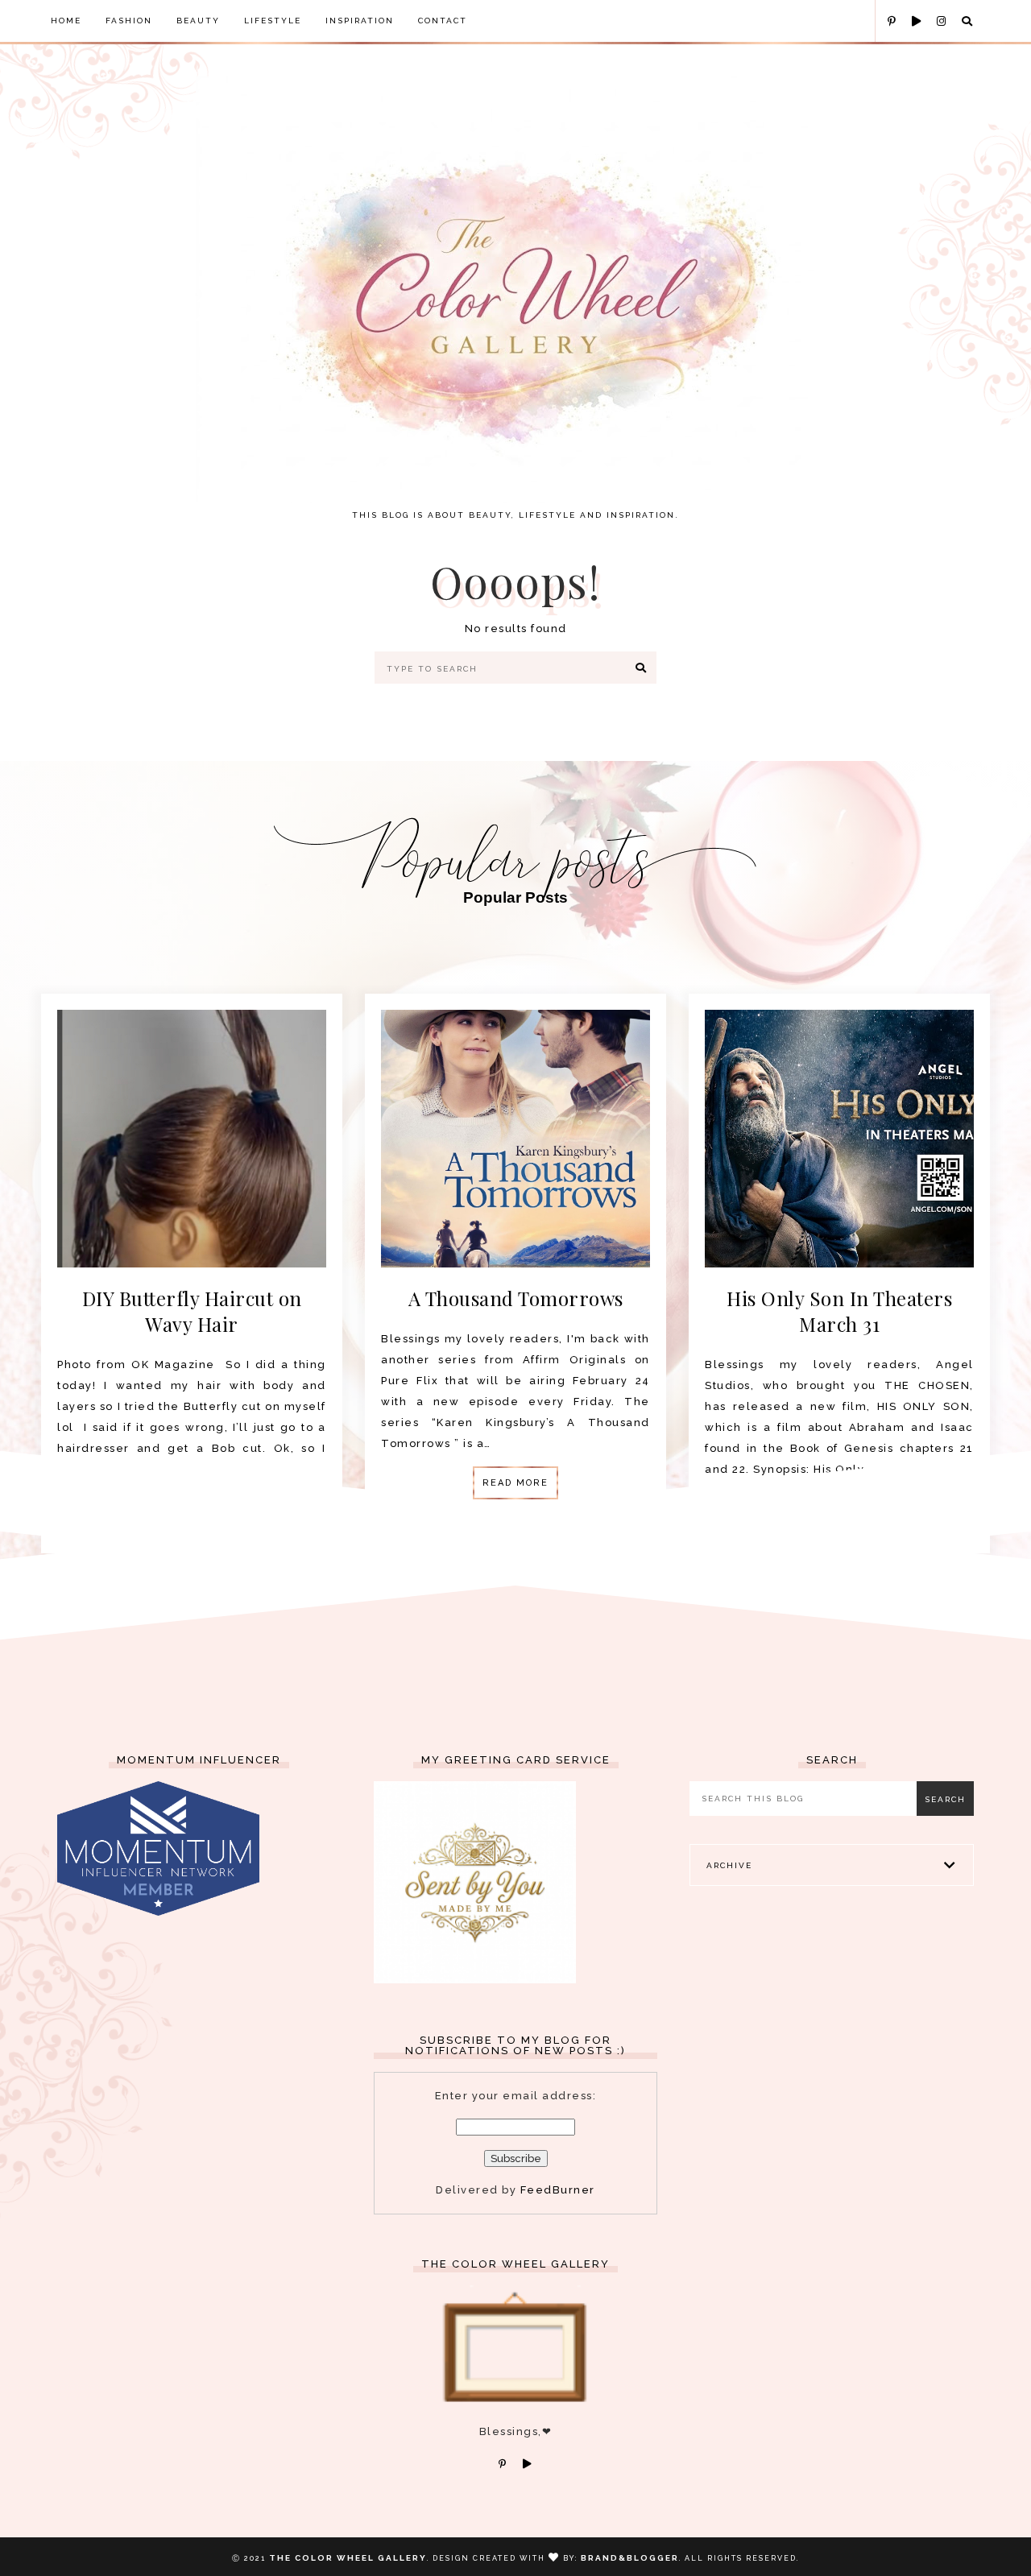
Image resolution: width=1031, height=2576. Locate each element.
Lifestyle (273, 21)
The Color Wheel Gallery (348, 2558)
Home (66, 21)
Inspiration (360, 21)
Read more (515, 1483)
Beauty (198, 21)
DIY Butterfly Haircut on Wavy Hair (192, 1311)
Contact (443, 21)
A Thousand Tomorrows (516, 1298)
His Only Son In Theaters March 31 (839, 1311)
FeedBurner (558, 2190)
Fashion (129, 21)
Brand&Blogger (630, 2558)
